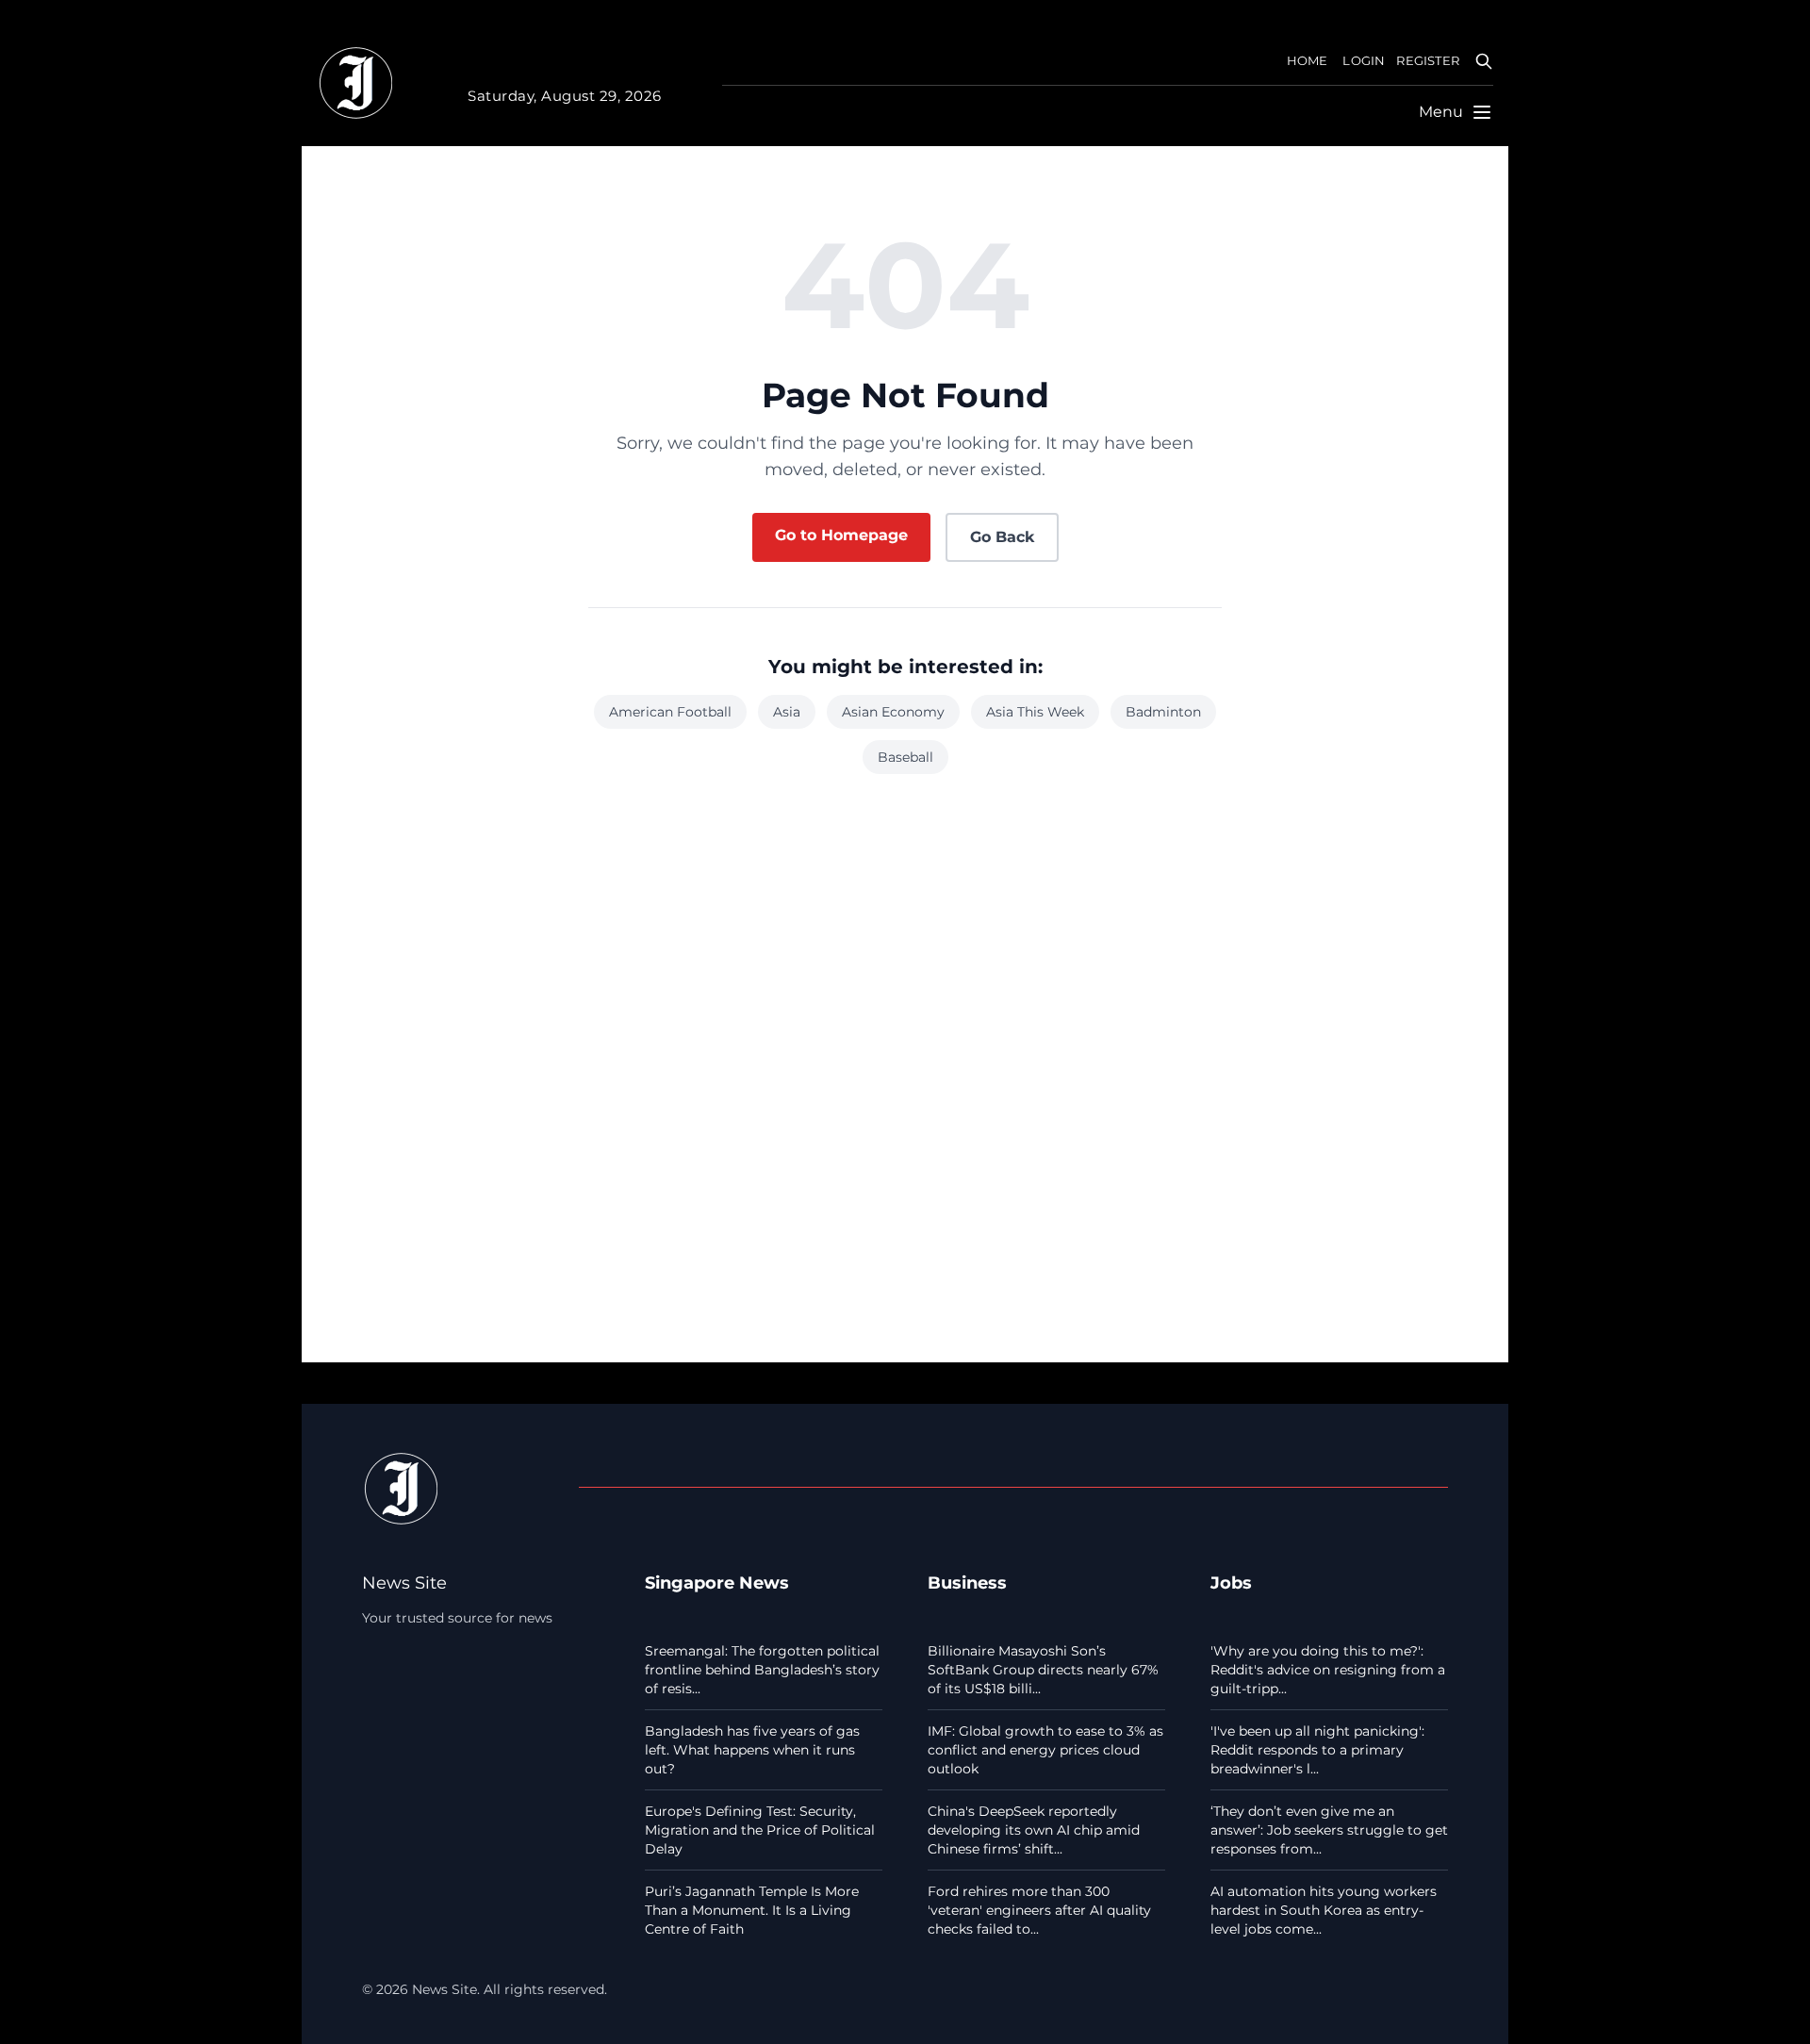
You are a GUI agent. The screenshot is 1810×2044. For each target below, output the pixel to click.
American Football (670, 712)
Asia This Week (1035, 712)
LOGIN (1364, 61)
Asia (787, 712)
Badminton (1163, 712)
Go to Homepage (841, 535)
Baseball (905, 757)
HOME (1308, 61)
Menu (1441, 112)
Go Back (1002, 537)
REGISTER (1428, 61)
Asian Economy (893, 712)
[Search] (1484, 61)
